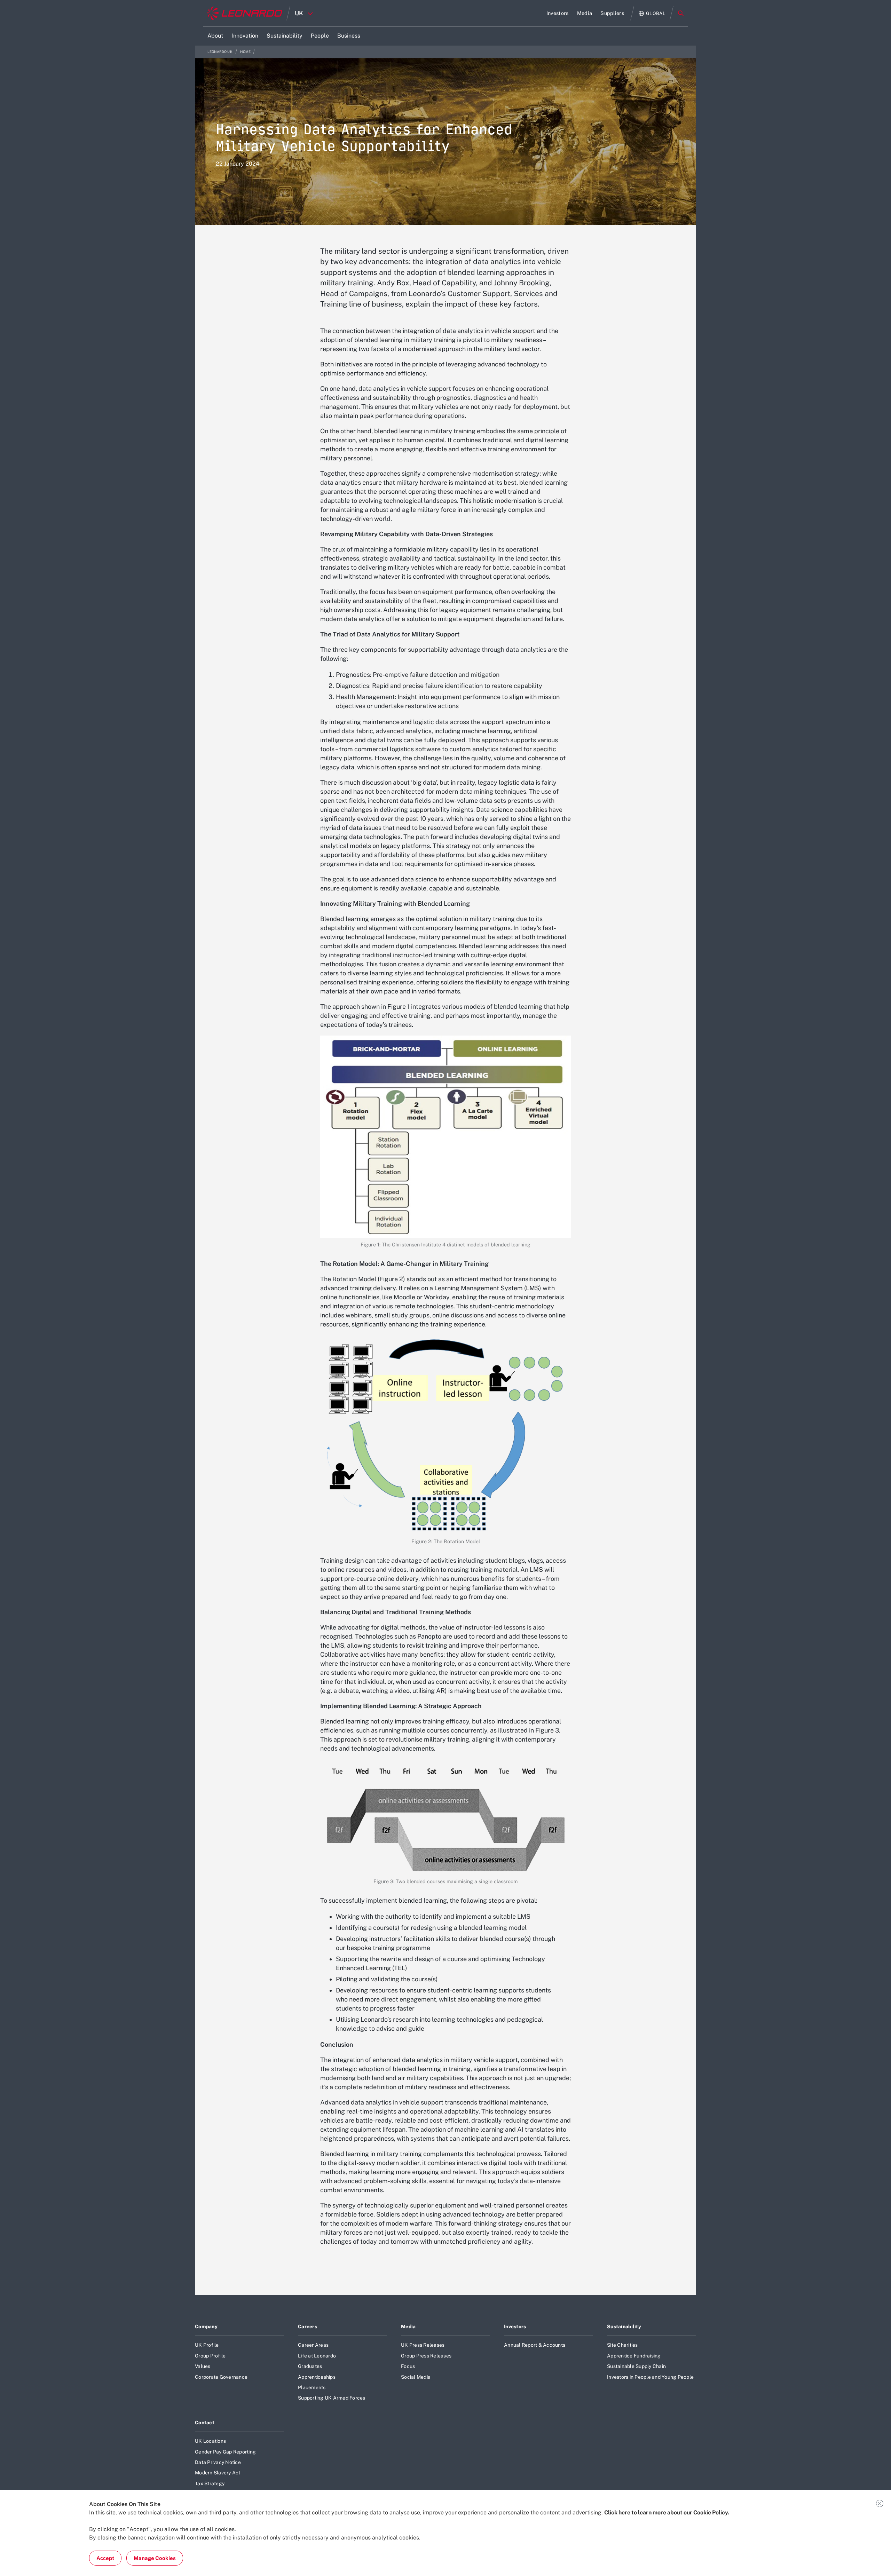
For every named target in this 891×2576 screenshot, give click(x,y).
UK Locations (210, 2441)
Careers (307, 2327)
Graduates (310, 2366)
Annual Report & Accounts (535, 2345)
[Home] (245, 13)
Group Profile (210, 2356)
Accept (105, 2558)
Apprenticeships (317, 2377)
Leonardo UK (220, 52)
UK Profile (207, 2345)
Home (246, 52)
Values (203, 2366)
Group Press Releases (426, 2356)
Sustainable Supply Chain (636, 2366)
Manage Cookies (155, 2558)
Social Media (416, 2377)
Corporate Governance (221, 2377)
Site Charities (622, 2345)
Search (681, 13)
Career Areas (313, 2345)
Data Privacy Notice (218, 2462)
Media (408, 2327)
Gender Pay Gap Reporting (225, 2452)
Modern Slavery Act (218, 2473)
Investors (515, 2327)
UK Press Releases (423, 2345)
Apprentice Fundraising (634, 2356)
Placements (312, 2387)
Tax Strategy (210, 2483)
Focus (408, 2366)
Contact (205, 2423)
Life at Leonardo (317, 2356)
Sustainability (624, 2327)
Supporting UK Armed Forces (332, 2398)
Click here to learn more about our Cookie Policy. (667, 2512)
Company (206, 2327)
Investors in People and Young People (650, 2377)
